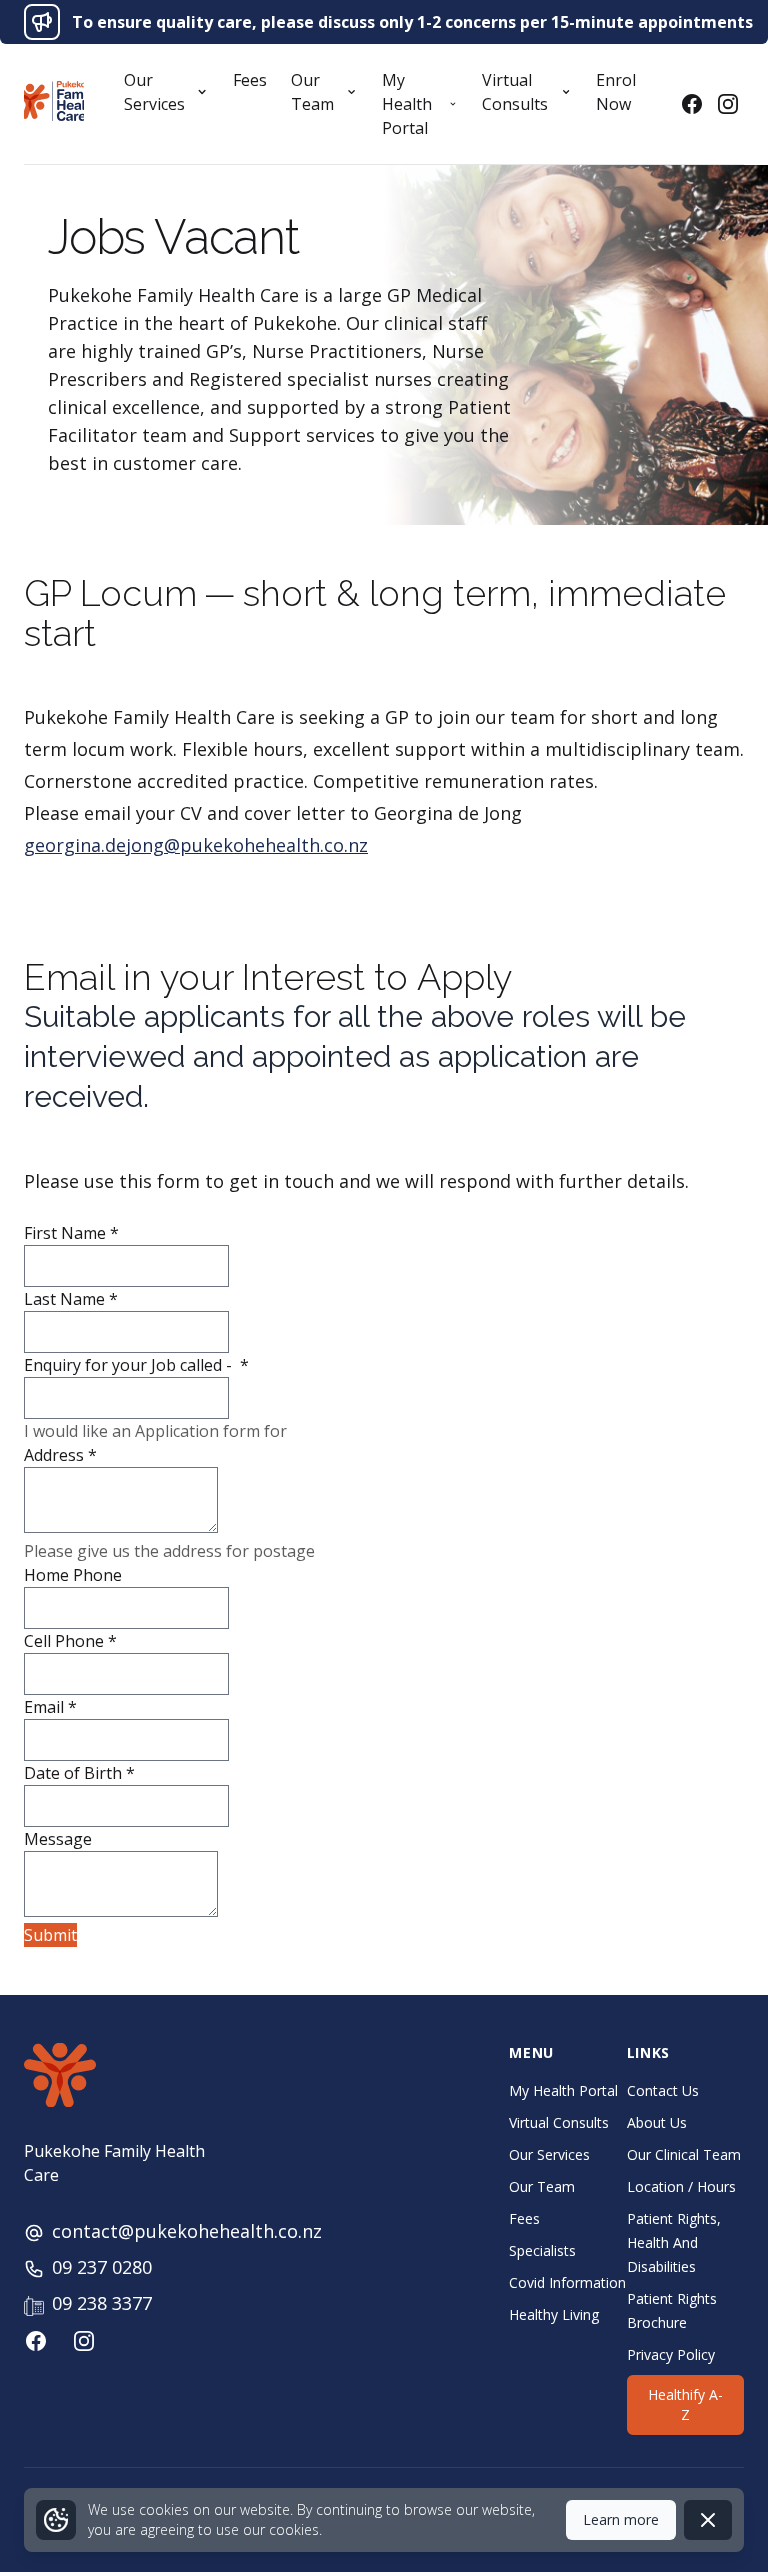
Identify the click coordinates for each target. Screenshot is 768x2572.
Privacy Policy (671, 2354)
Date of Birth (79, 1773)
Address (60, 1455)
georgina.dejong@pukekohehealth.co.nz (196, 845)
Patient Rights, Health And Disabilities (674, 2242)
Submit (50, 1935)
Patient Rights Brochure (672, 2310)
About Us (657, 2122)
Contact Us (663, 2090)
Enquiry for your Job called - (136, 1365)
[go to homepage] (54, 101)
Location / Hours (681, 2186)
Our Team (542, 2186)
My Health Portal (563, 2090)
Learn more (621, 2519)
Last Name (71, 1299)
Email (50, 1707)
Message (58, 1839)
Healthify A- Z (685, 2404)
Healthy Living (554, 2314)
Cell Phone (70, 1641)
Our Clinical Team (684, 2154)
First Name (71, 1233)
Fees (250, 80)
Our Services (549, 2154)
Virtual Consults (559, 2122)
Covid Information (567, 2282)
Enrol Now (616, 92)
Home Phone (73, 1575)
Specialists (542, 2250)
